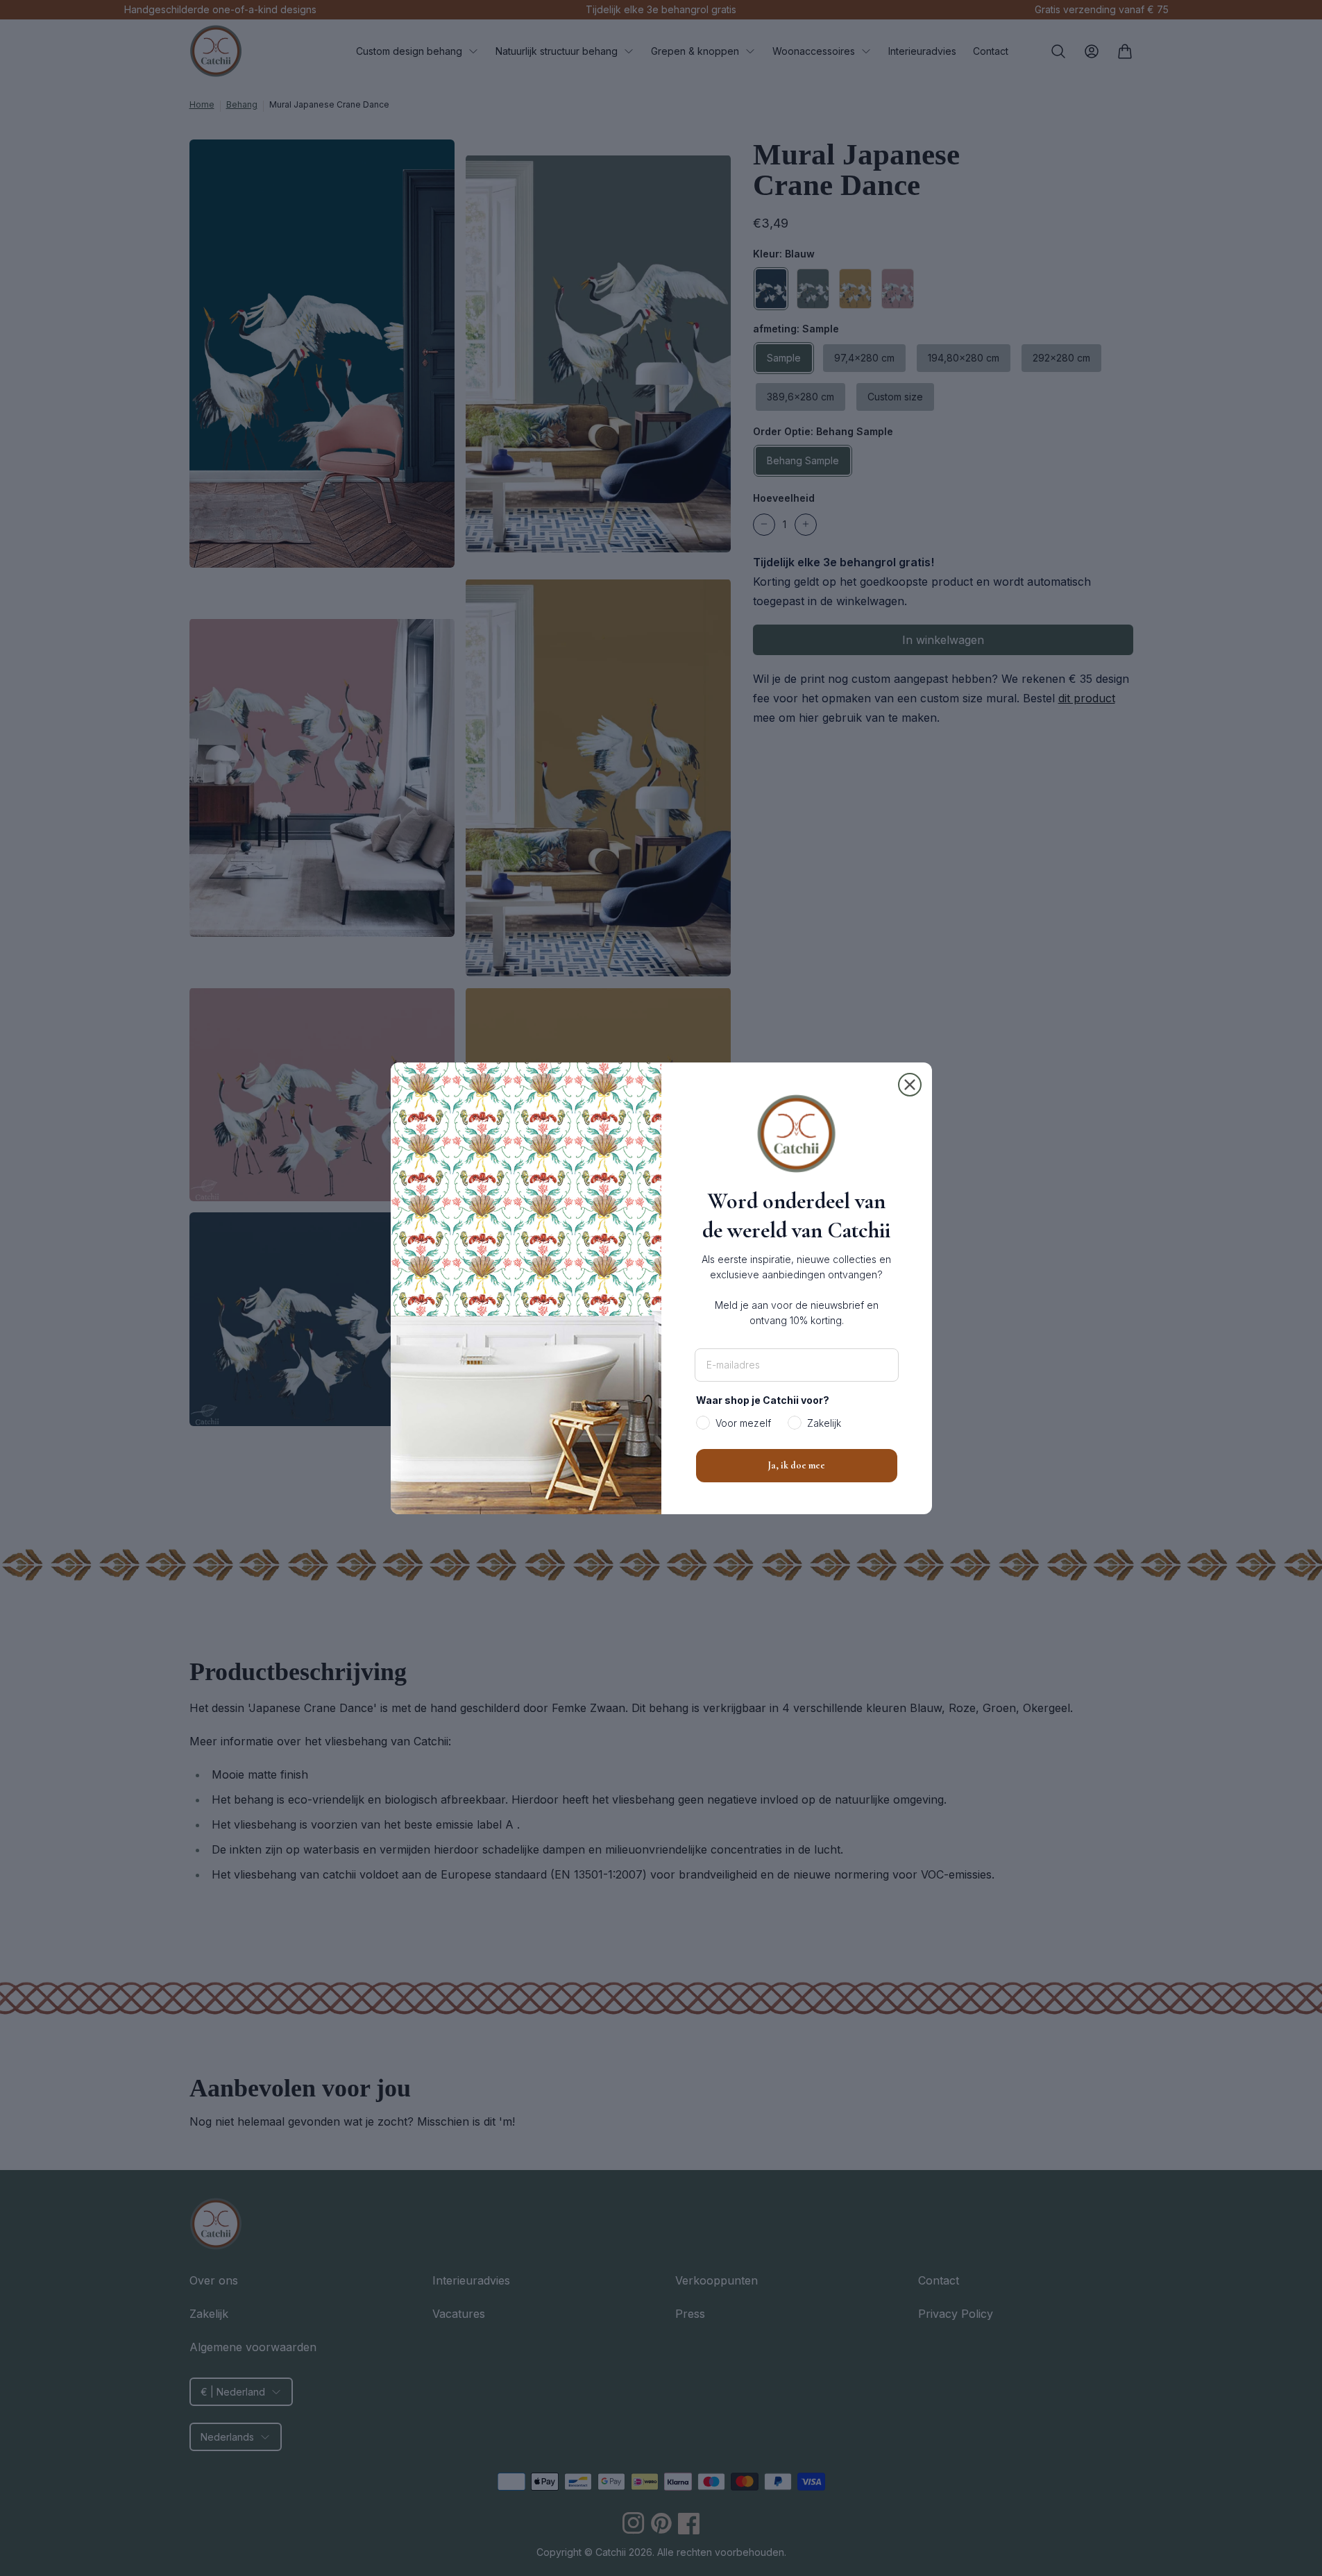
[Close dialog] (910, 1085)
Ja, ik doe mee (796, 1465)
